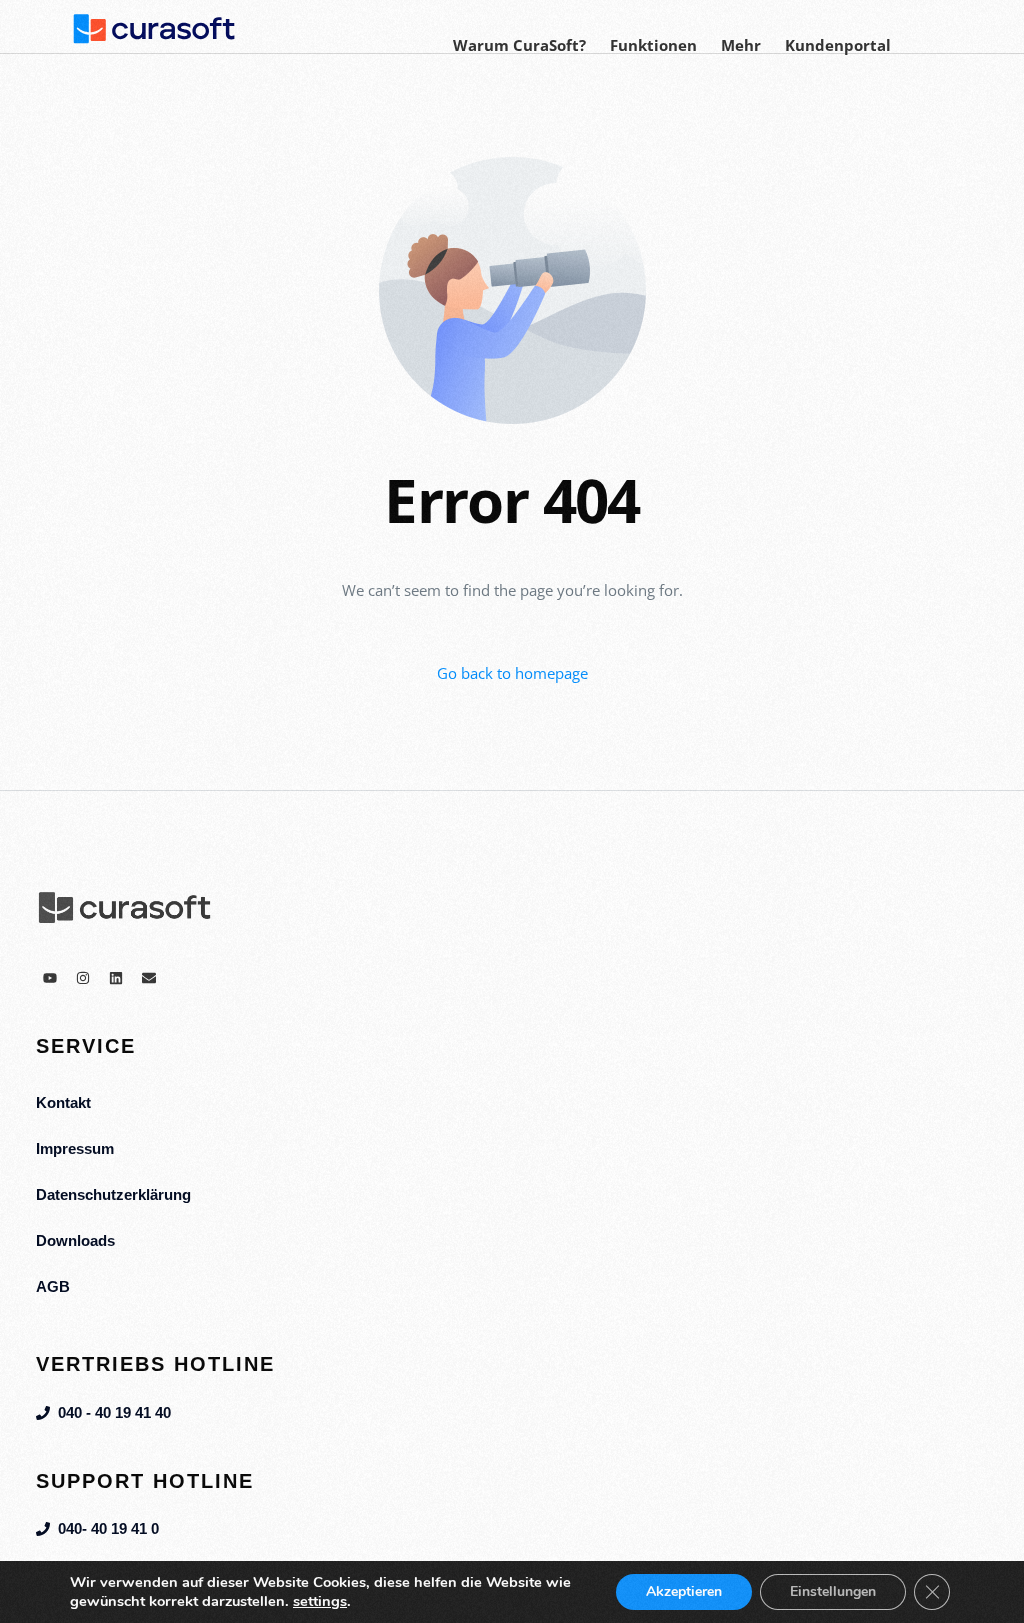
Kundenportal (838, 45)
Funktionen (653, 45)
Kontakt (63, 1102)
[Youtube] (50, 978)
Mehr (741, 45)
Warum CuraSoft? (519, 45)
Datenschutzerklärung (113, 1194)
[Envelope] (149, 978)
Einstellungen (833, 1591)
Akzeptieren (684, 1591)
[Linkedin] (116, 978)
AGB (53, 1286)
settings (320, 1601)
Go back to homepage (512, 673)
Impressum (75, 1148)
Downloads (75, 1240)
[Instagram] (83, 978)
